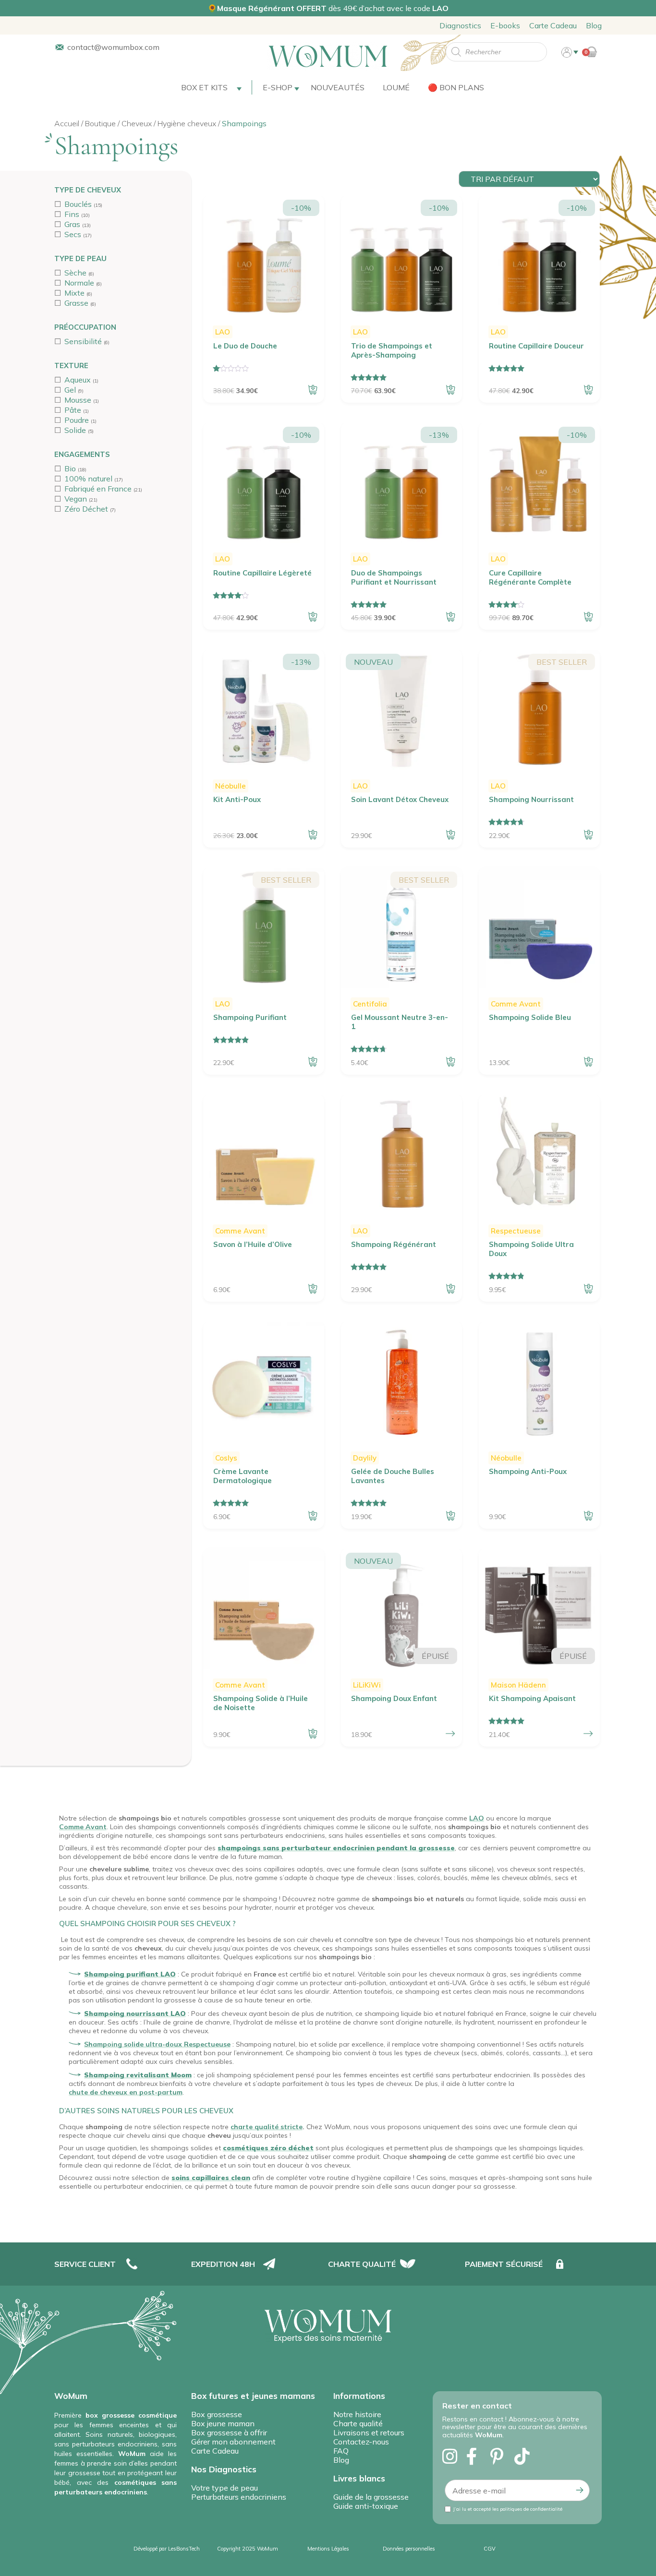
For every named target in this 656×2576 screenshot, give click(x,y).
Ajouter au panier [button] (313, 390)
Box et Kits (204, 87)
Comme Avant (83, 1827)
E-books (505, 25)
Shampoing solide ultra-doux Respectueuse (157, 2044)
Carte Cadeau (553, 25)
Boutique (100, 123)
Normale (79, 283)
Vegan (76, 499)
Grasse (76, 303)
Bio (70, 468)
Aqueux (78, 380)
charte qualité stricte (267, 2127)
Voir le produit (450, 1734)
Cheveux (137, 123)
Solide (75, 430)
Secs (73, 234)
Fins (72, 214)
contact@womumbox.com (113, 47)
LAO (477, 1818)
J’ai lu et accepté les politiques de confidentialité (508, 2509)
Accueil (67, 123)
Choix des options (588, 1734)
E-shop (278, 87)
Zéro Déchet (86, 509)
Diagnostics (460, 25)
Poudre (77, 420)
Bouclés (78, 204)
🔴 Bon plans (456, 87)
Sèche (75, 273)
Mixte (74, 293)
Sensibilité (83, 341)
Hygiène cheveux (187, 123)
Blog (594, 25)
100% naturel (88, 479)
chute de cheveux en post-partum (126, 2092)
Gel (70, 390)
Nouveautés (338, 87)
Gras (72, 224)
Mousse (78, 400)
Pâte (73, 410)
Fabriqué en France (98, 489)
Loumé (396, 87)
